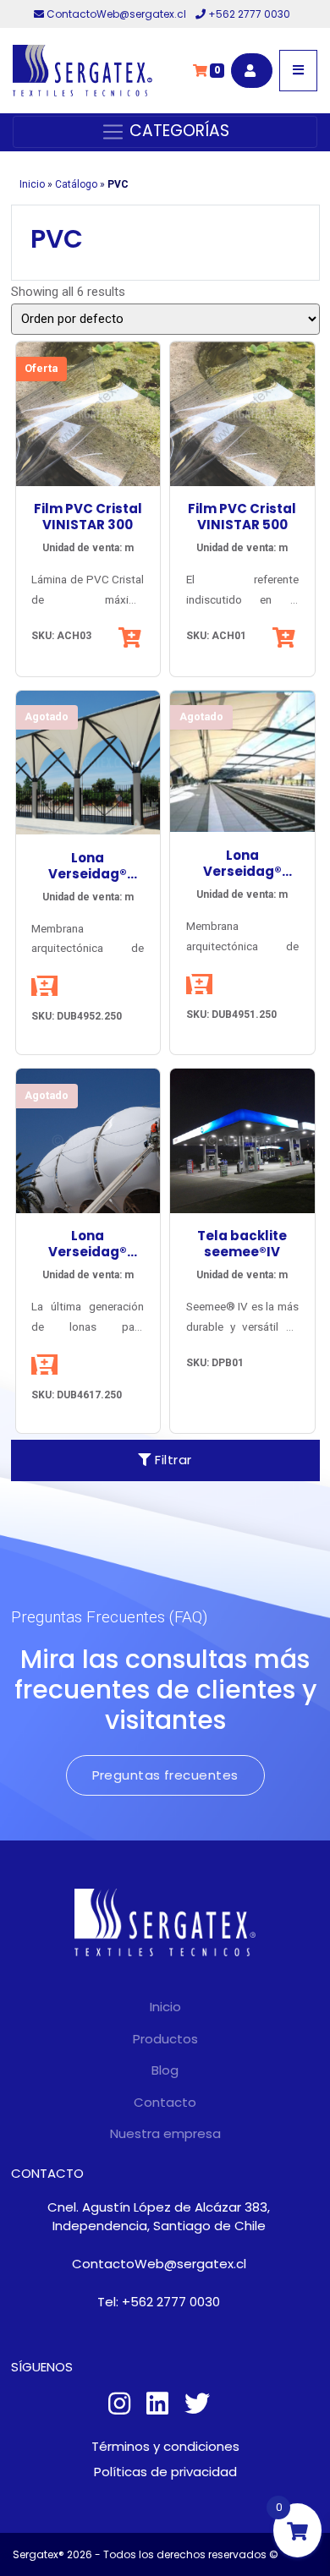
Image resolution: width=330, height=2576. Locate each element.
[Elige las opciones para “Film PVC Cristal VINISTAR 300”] (132, 637)
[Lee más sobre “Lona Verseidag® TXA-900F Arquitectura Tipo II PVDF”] (44, 1365)
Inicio (32, 184)
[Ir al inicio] (82, 71)
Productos (165, 2039)
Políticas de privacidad (165, 2472)
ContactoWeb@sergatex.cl (116, 14)
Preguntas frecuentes (165, 1775)
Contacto (165, 2102)
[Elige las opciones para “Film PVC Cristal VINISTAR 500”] (286, 637)
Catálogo (76, 184)
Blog (165, 2070)
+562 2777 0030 (248, 14)
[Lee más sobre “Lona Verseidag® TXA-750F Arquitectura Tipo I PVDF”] (199, 984)
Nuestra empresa (165, 2133)
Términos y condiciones (165, 2446)
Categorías (177, 131)
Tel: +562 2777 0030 (159, 2302)
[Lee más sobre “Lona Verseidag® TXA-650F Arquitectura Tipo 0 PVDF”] (44, 986)
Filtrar (172, 1460)
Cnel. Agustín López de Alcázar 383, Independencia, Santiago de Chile (159, 2217)
